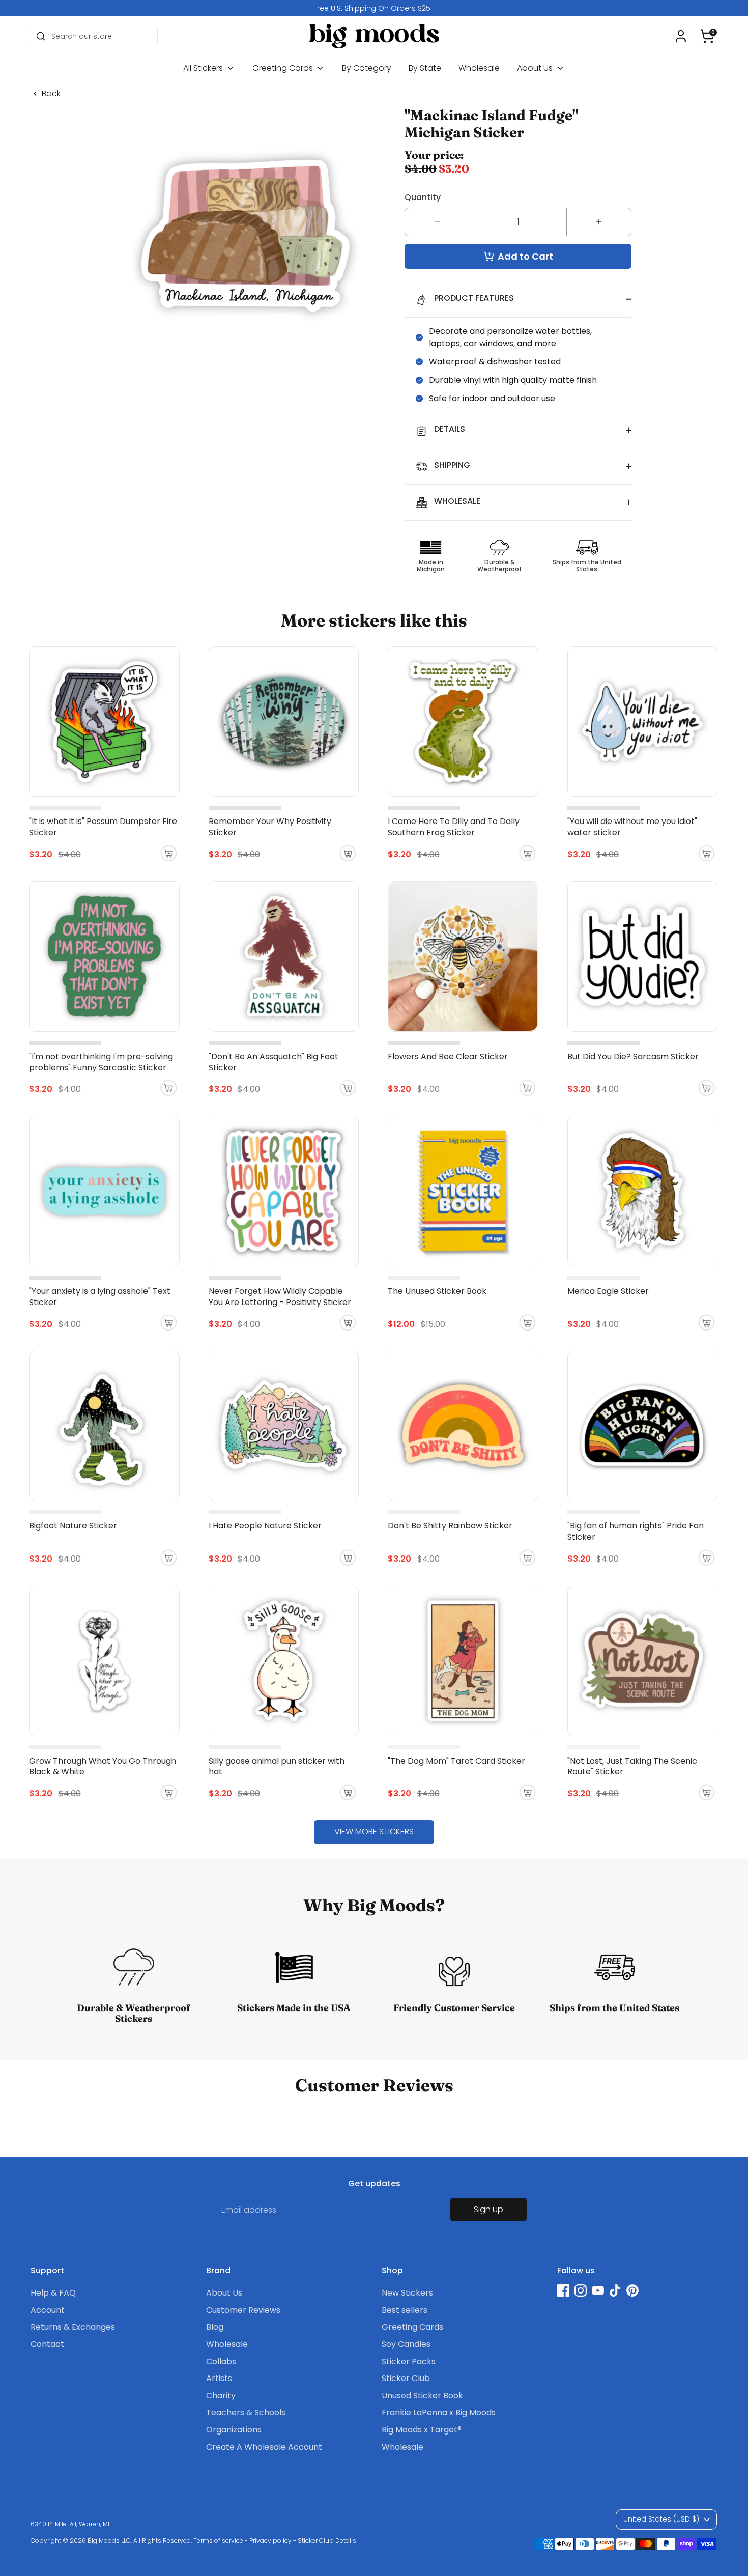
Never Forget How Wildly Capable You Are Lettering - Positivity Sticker (280, 1297)
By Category (367, 68)
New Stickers (407, 2293)
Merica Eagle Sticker (608, 1291)
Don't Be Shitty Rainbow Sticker (450, 1526)
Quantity (423, 197)
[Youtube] (598, 2290)
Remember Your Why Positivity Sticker (270, 827)
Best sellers (405, 2310)
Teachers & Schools (246, 2412)
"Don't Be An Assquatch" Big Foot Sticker (274, 1062)
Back (51, 94)
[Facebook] (563, 2290)
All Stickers (204, 68)
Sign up (488, 2209)
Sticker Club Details (327, 2541)
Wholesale (479, 68)
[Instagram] (581, 2290)
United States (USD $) (661, 2519)
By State (425, 68)
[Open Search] (41, 36)
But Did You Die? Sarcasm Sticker (633, 1056)
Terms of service (218, 2541)
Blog (215, 2327)
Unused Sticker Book (422, 2396)
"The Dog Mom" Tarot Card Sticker (456, 1761)
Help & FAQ (53, 2293)
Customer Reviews (243, 2310)
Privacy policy (270, 2541)
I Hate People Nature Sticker (265, 1526)
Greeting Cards (284, 68)
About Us (536, 68)
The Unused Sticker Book (437, 1291)
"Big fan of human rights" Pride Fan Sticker (636, 1531)
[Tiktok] (615, 2290)
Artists (219, 2378)
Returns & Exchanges (73, 2327)
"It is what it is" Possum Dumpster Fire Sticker (103, 827)
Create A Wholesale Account (264, 2447)
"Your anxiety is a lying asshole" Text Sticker (100, 1297)
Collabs (221, 2361)
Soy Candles (406, 2344)
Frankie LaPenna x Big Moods (439, 2412)
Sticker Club (406, 2378)
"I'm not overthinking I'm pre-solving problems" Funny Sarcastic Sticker (101, 1062)
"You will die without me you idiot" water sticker (632, 827)
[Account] (681, 36)
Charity (221, 2396)
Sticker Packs (409, 2361)
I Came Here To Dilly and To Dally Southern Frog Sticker (454, 827)
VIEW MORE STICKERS (374, 1832)
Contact (47, 2344)
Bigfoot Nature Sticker (73, 1526)
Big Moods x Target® (422, 2430)
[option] (374, 8)
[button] (707, 36)
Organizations (234, 2430)
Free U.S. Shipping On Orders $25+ (374, 8)
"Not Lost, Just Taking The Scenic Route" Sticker (632, 1766)
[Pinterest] (632, 2290)
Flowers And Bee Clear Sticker (448, 1056)
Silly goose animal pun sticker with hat (277, 1766)
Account (48, 2310)
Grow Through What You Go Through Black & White (103, 1766)
